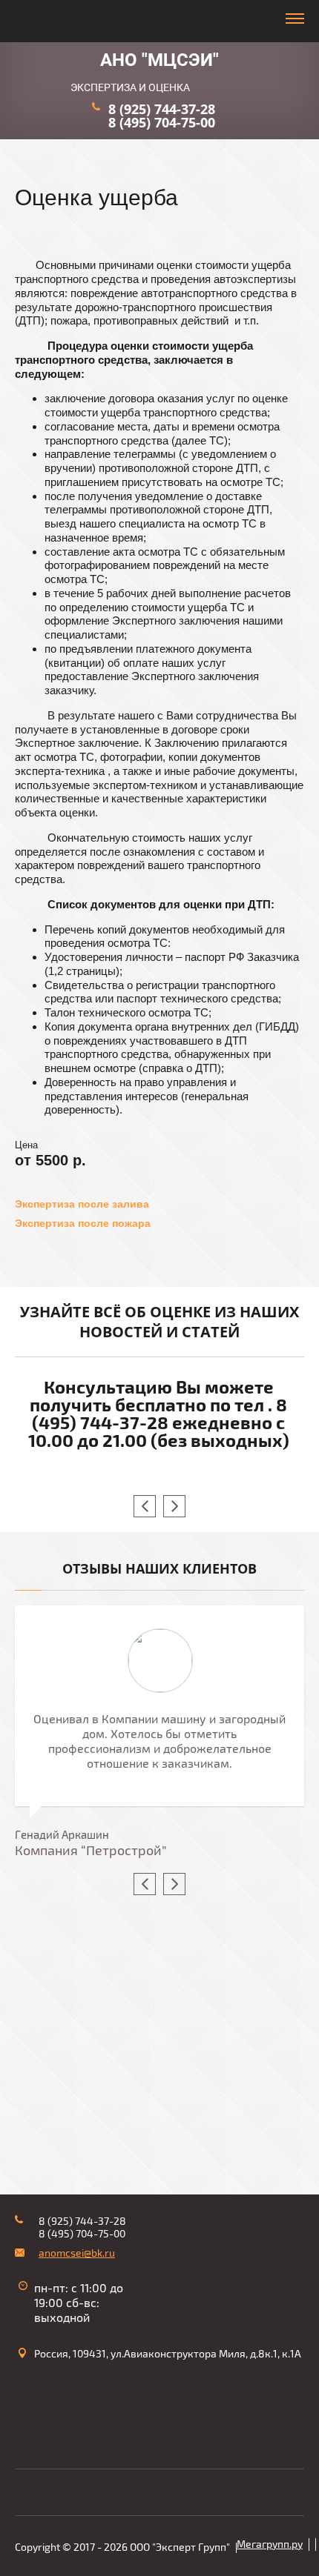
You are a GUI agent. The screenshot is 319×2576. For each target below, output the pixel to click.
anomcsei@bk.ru (77, 2253)
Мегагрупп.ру (270, 2545)
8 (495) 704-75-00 (162, 122)
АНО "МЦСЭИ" (159, 60)
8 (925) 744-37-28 (162, 109)
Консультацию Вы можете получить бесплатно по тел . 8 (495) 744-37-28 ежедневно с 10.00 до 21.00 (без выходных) (159, 1414)
